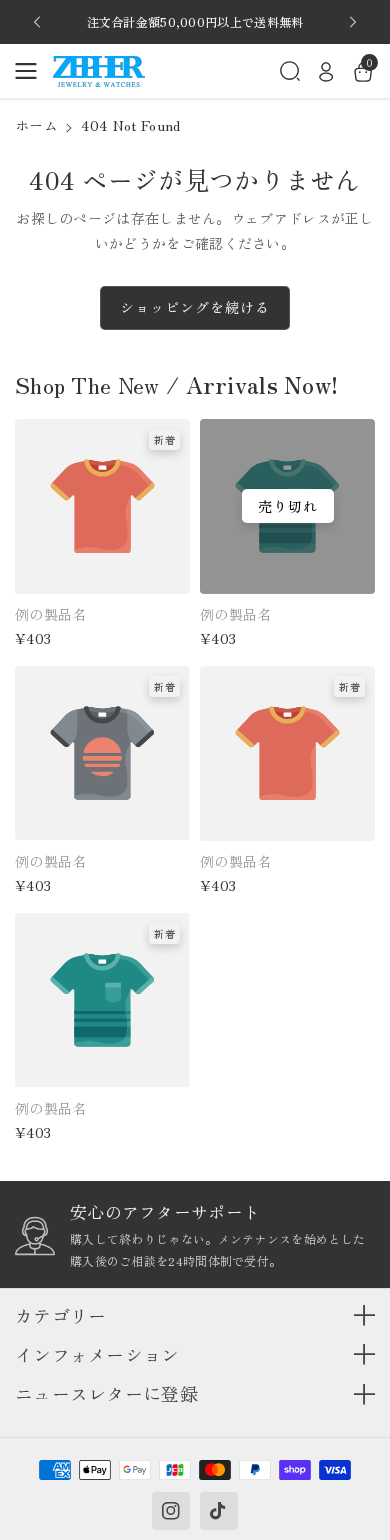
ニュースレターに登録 (106, 1393)
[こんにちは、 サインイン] (326, 71)
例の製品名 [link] (51, 614)
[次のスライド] (353, 22)
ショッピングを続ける (195, 307)
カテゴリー (61, 1315)
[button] (32, 71)
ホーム (36, 125)
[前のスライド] (37, 22)
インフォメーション (97, 1354)
